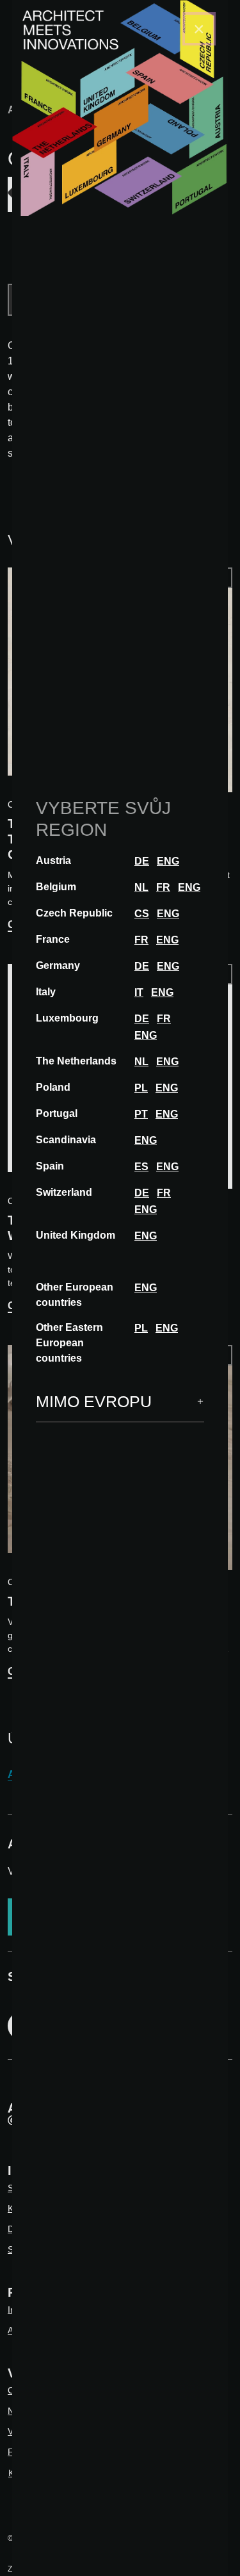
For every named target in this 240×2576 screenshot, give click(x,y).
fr (163, 887)
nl (141, 887)
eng (168, 861)
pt (141, 1114)
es (141, 1167)
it (139, 992)
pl (141, 1088)
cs (142, 914)
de (142, 861)
